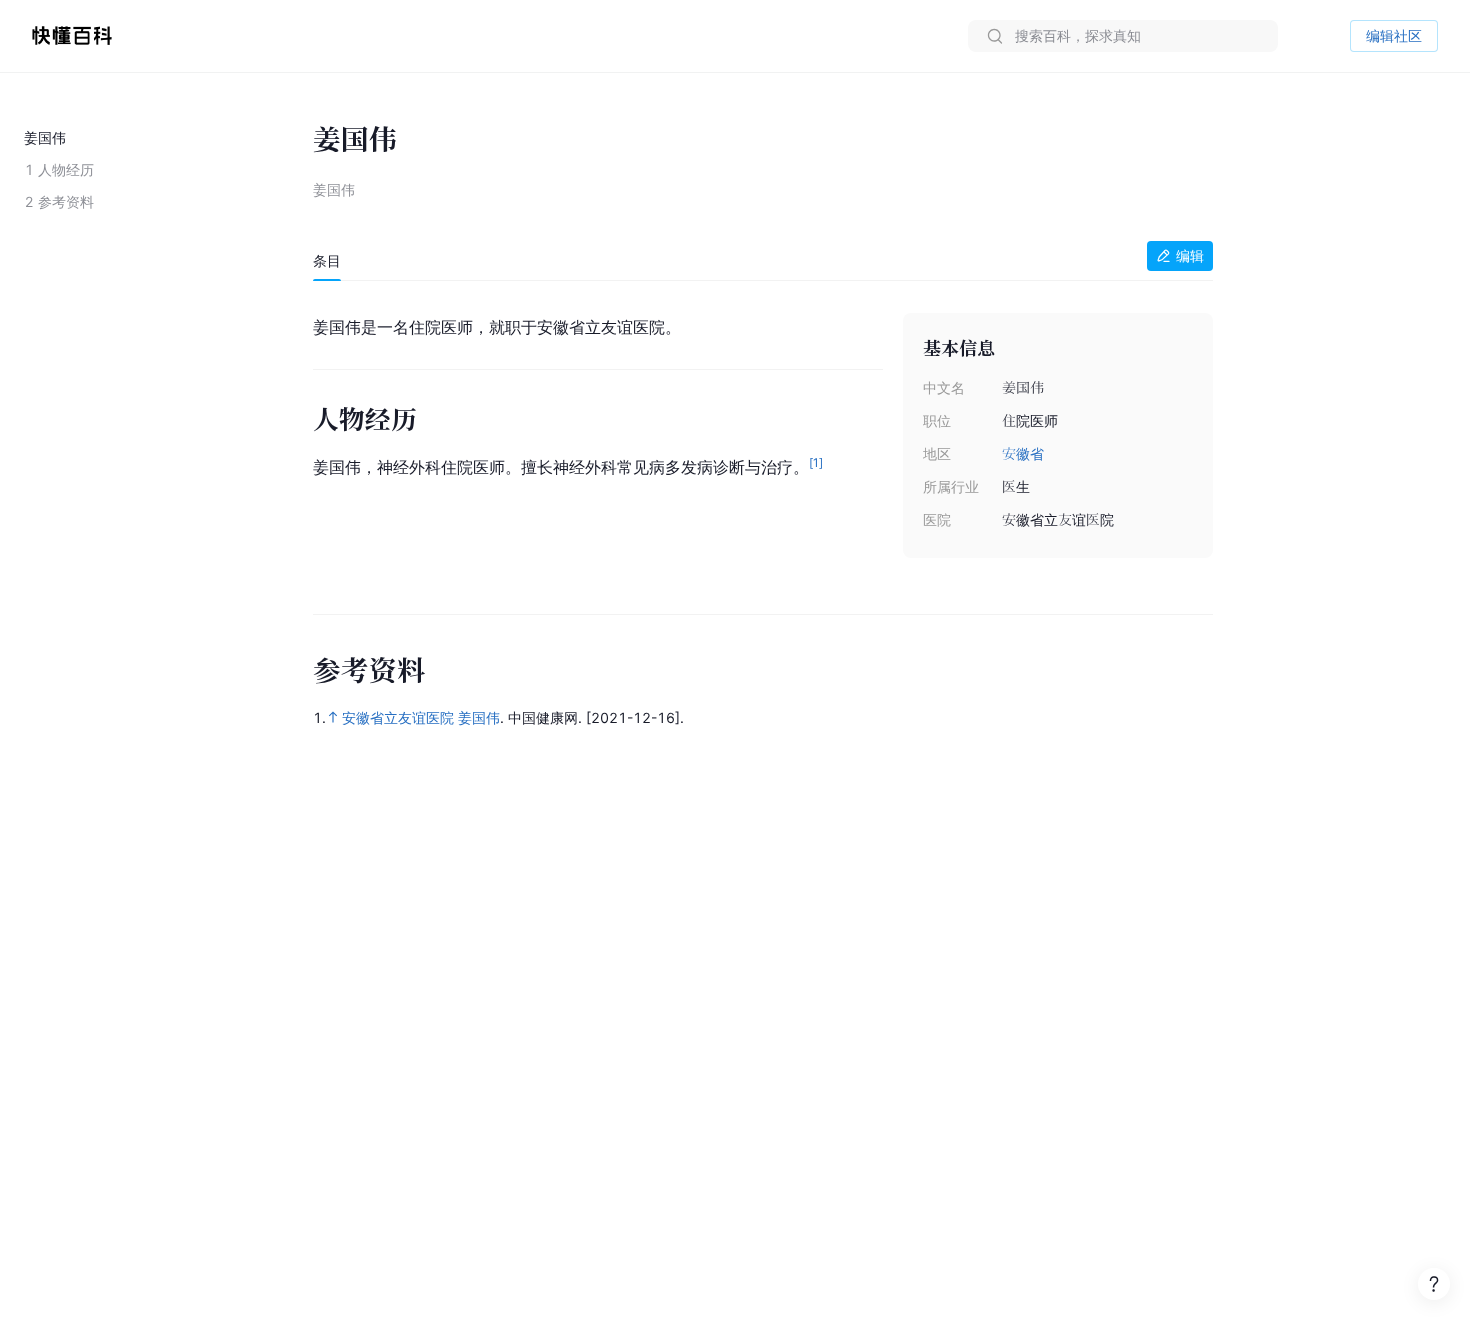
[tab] (327, 261)
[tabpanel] (763, 437)
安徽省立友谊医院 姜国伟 (421, 717)
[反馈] (1434, 1284)
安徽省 (1023, 453)
